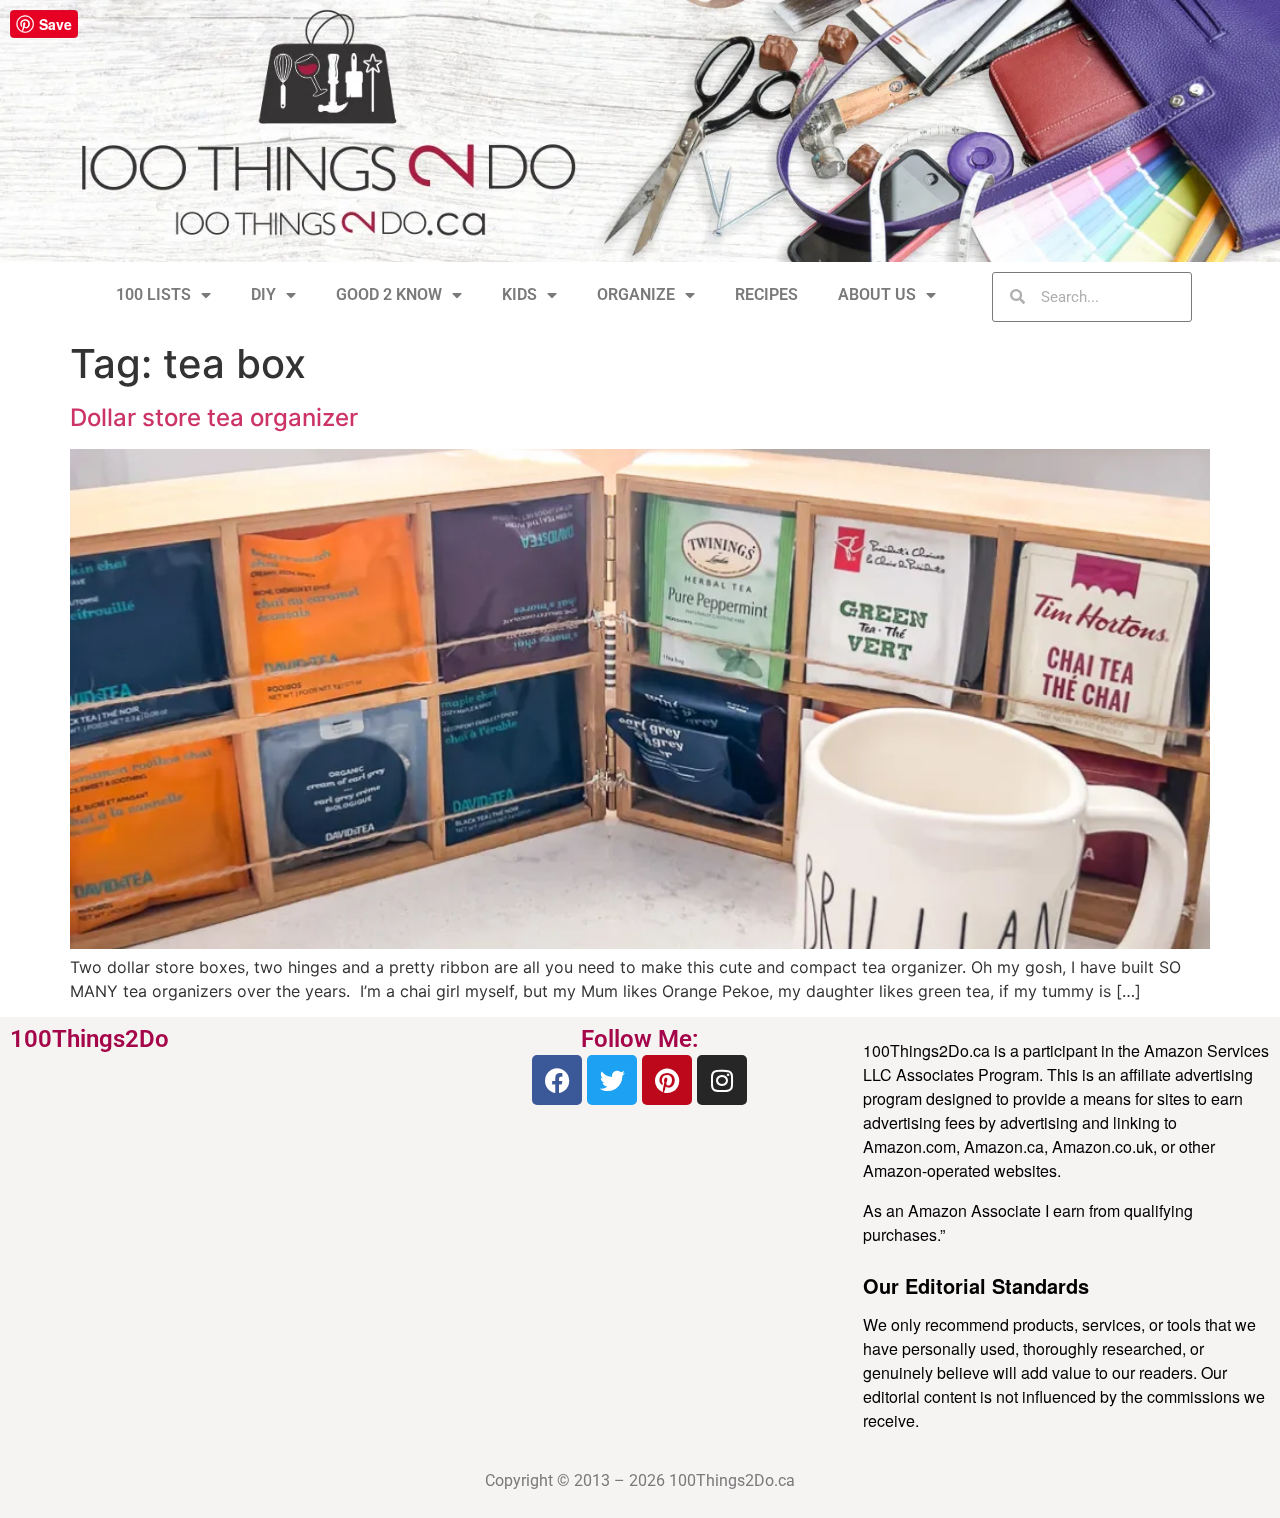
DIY (263, 294)
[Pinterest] (667, 1080)
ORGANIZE (636, 294)
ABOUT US (877, 294)
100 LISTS (153, 294)
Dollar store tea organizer (214, 417)
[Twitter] (612, 1080)
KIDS (519, 294)
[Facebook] (557, 1080)
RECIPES (766, 294)
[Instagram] (722, 1080)
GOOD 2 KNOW (389, 294)
